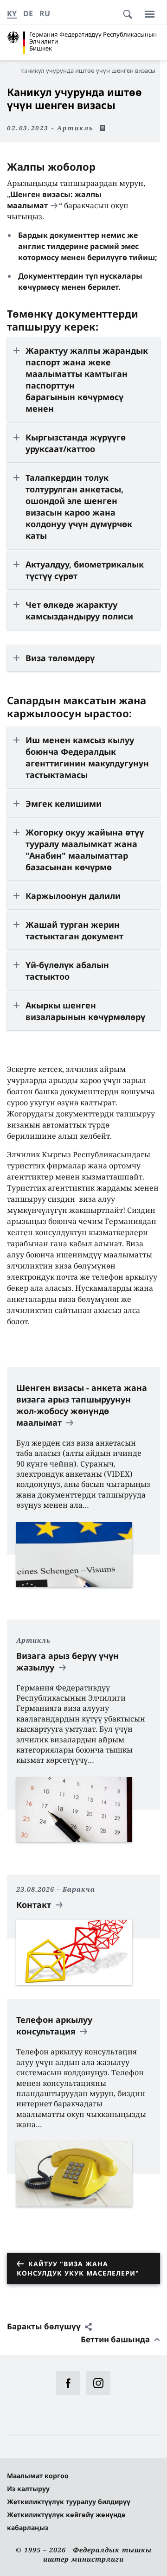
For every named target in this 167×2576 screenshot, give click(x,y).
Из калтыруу (28, 2489)
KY (12, 13)
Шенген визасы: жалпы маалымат (54, 200)
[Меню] (150, 14)
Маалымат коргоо (38, 2476)
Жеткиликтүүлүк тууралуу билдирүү (69, 2502)
